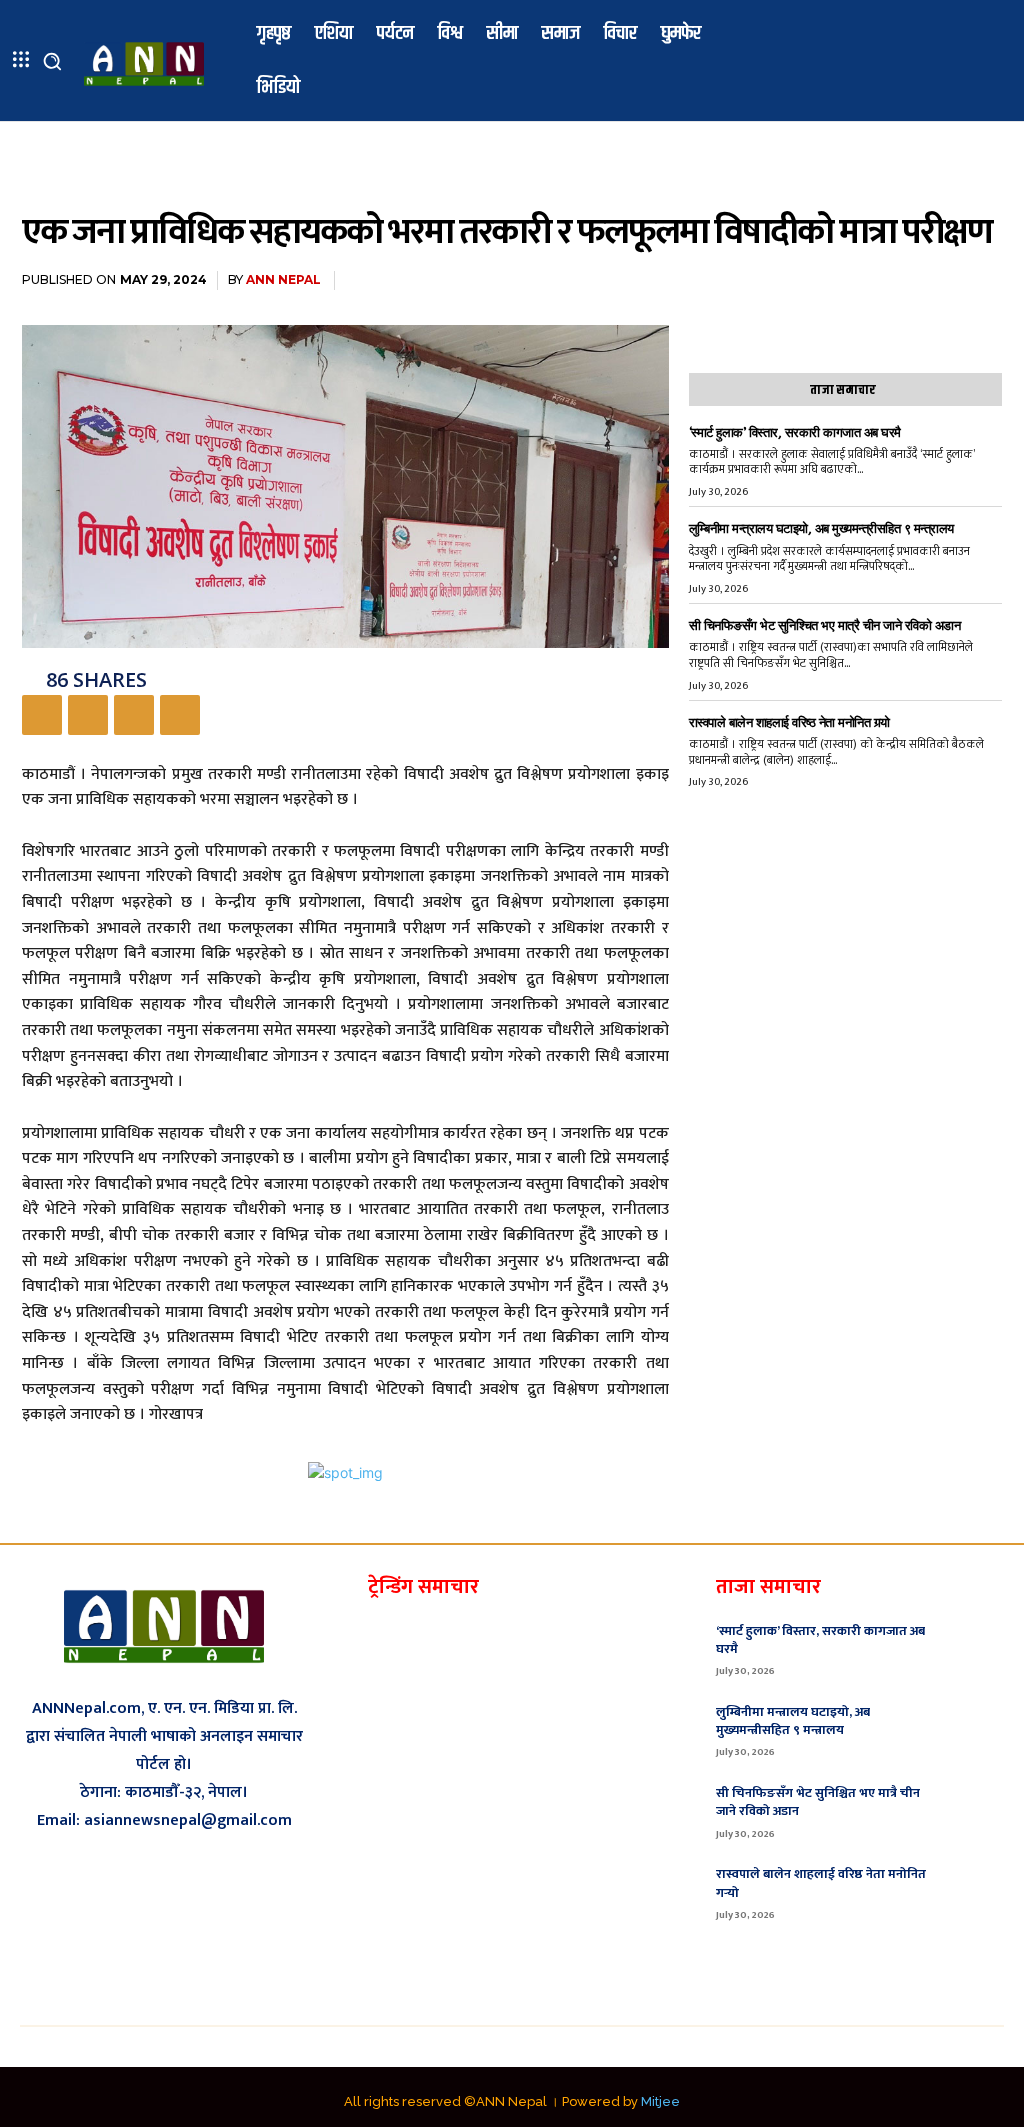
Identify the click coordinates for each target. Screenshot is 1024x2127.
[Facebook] (42, 715)
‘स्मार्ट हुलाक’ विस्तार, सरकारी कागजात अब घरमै (795, 432)
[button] (52, 61)
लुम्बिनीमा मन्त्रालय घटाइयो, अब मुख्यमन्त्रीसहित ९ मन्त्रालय (821, 528)
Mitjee (660, 2101)
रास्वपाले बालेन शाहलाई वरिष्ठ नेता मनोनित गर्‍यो (789, 722)
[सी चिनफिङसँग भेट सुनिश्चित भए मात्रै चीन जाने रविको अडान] (975, 1810)
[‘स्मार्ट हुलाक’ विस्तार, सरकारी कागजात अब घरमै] (975, 1648)
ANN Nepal (283, 279)
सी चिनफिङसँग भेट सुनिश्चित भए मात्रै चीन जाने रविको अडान (825, 625)
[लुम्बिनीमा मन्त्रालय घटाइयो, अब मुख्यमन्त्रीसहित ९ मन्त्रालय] (975, 1729)
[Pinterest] (134, 715)
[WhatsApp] (180, 715)
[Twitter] (88, 715)
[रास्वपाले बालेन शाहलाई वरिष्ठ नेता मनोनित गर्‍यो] (975, 1891)
